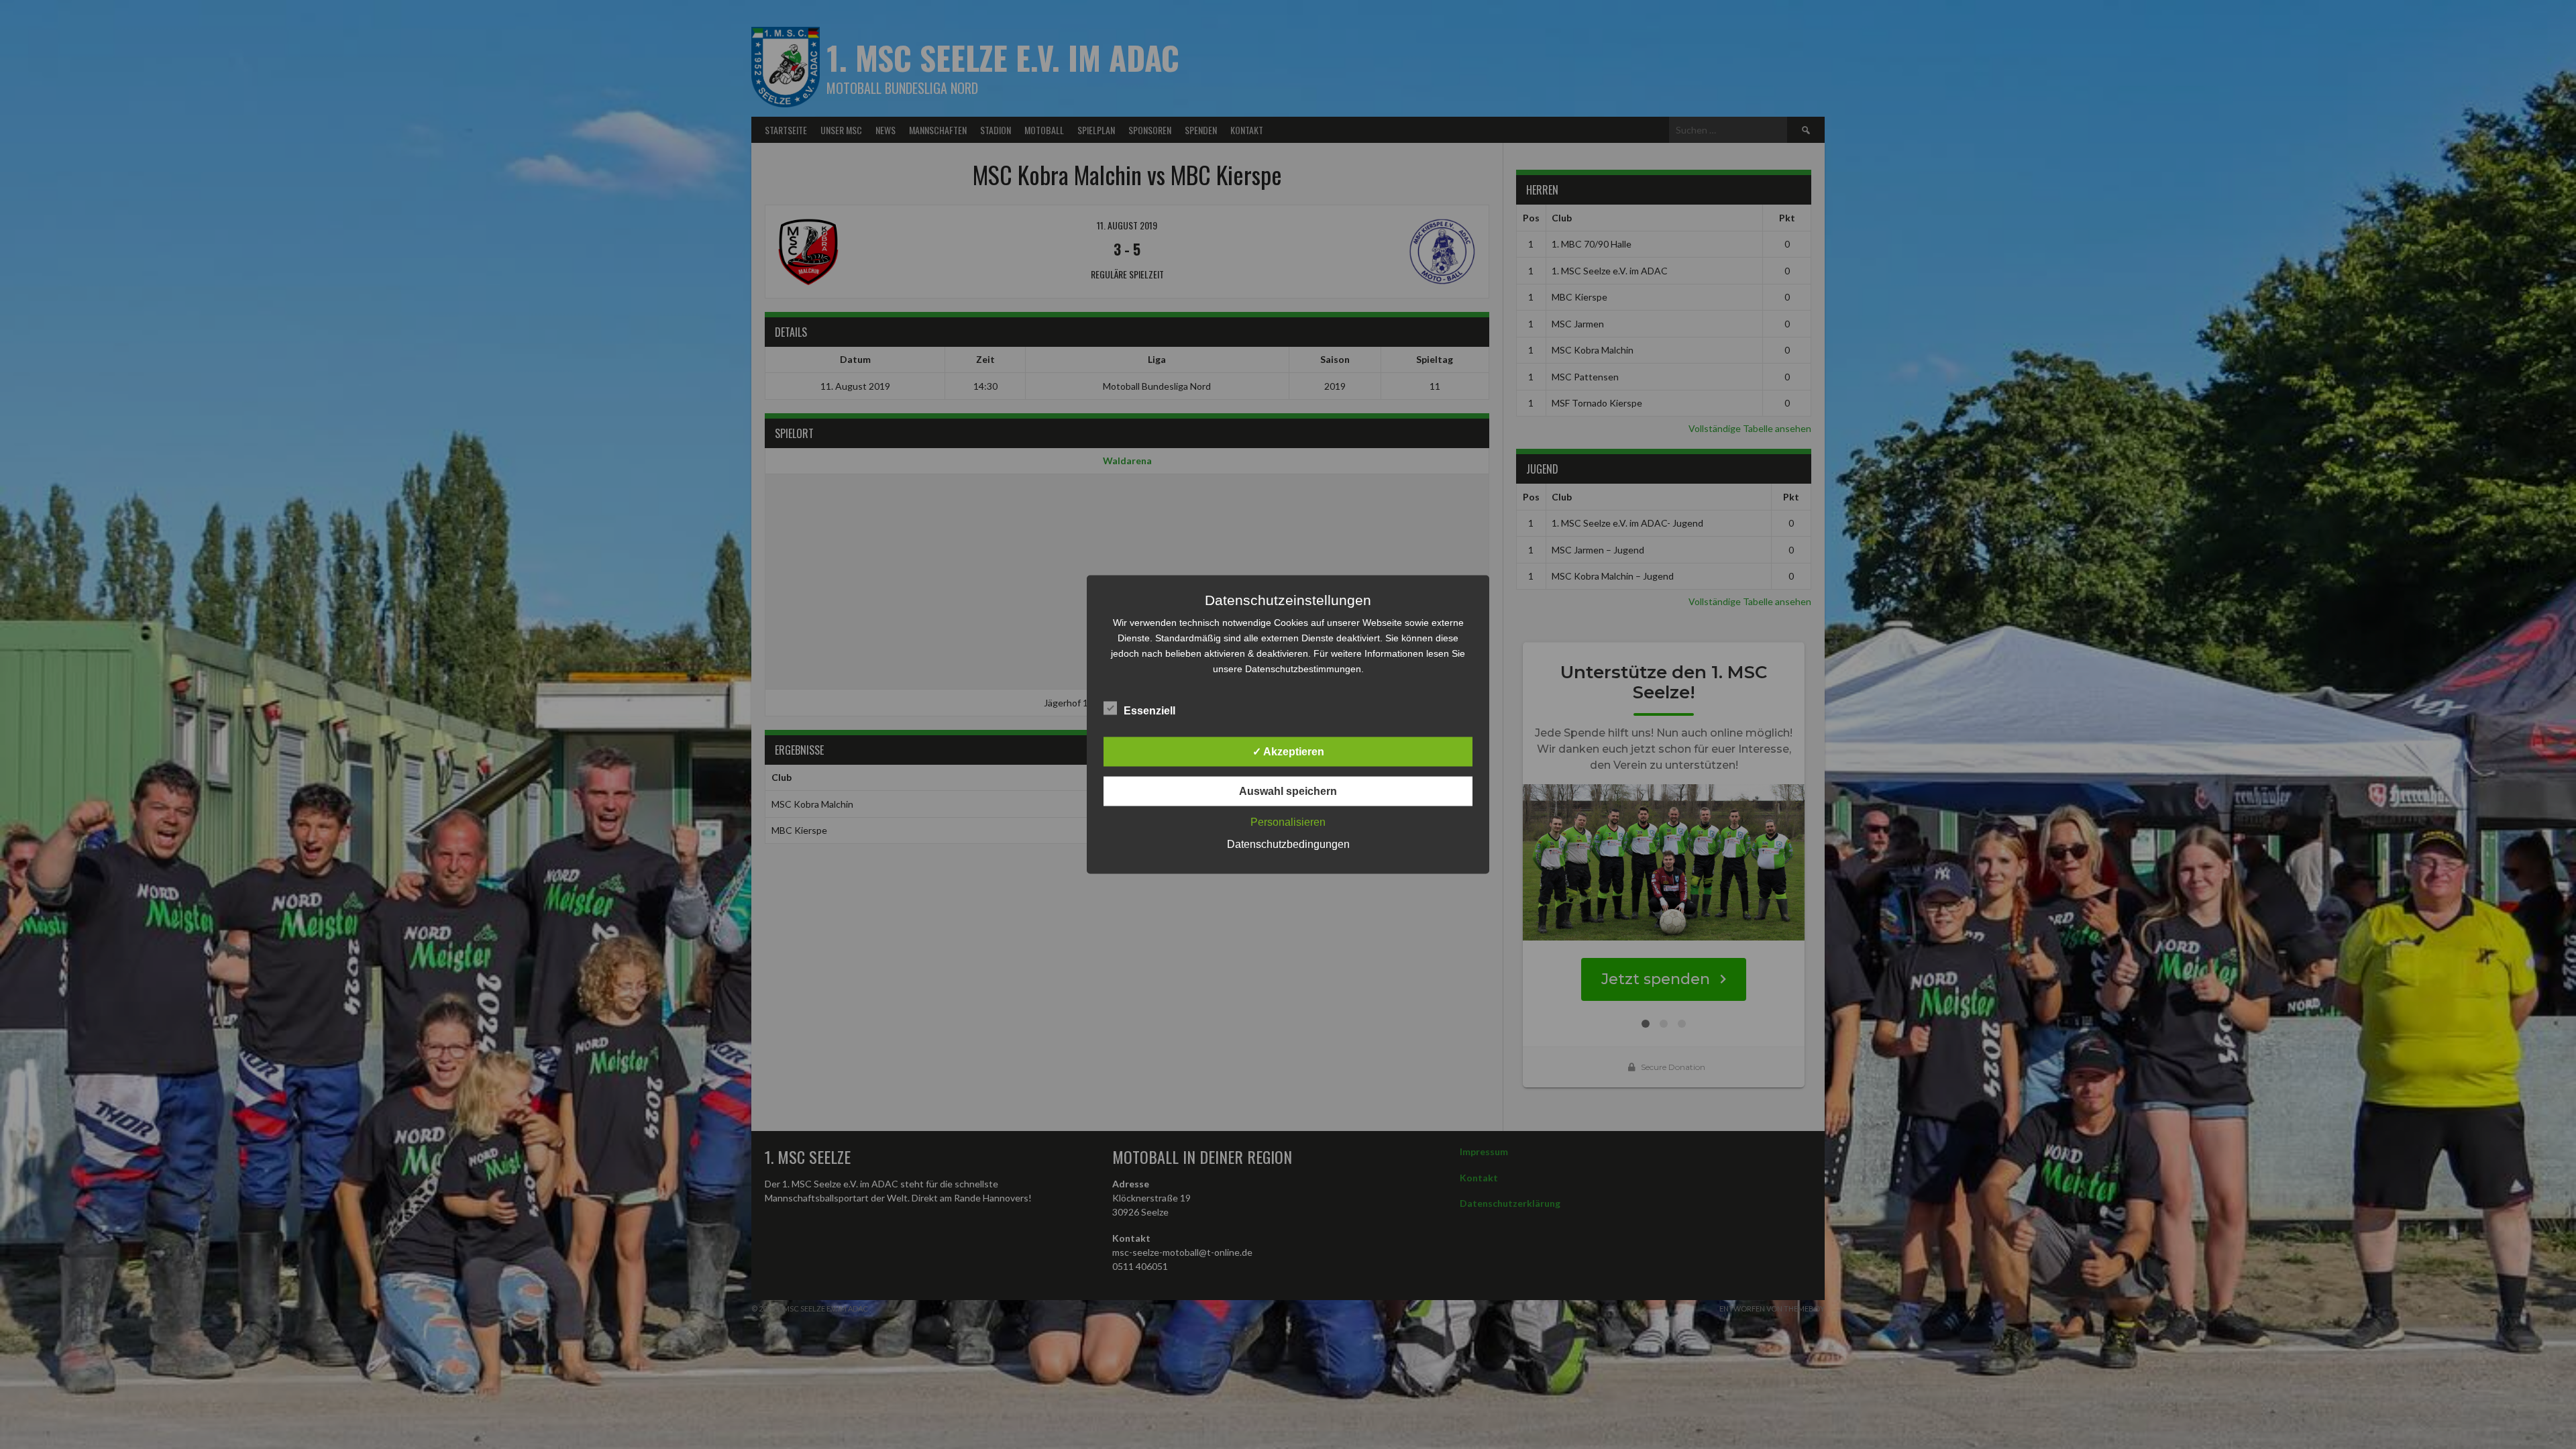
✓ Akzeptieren (1288, 752)
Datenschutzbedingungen (1288, 844)
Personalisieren (1288, 822)
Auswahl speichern (1288, 791)
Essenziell (1149, 711)
